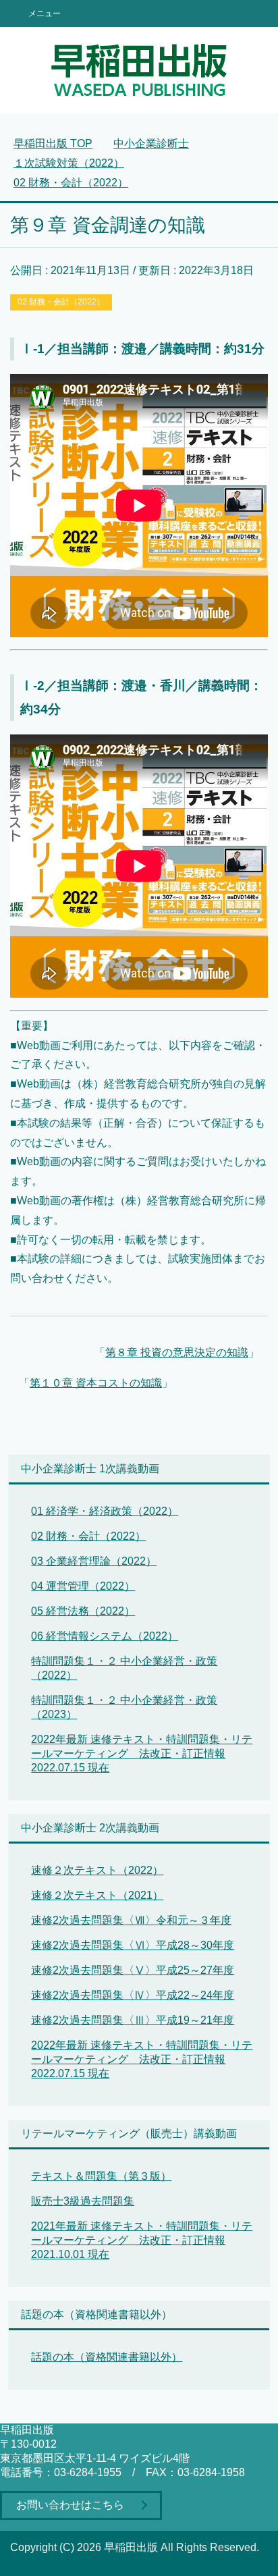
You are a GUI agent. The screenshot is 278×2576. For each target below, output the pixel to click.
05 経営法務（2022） (83, 1611)
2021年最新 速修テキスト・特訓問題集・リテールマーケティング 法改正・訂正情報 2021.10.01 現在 (142, 2240)
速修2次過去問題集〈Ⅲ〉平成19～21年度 (133, 2020)
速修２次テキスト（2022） (97, 1870)
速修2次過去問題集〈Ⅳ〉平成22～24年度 (133, 1995)
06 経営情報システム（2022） (105, 1636)
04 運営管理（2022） (83, 1586)
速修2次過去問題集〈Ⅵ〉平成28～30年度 (133, 1945)
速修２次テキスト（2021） (97, 1895)
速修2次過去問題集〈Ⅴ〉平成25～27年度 (133, 1970)
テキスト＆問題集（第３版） (101, 2176)
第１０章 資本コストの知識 (96, 1383)
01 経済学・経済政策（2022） (105, 1511)
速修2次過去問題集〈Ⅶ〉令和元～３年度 (131, 1920)
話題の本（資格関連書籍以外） (107, 2357)
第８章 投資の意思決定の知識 (177, 1352)
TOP (53, 143)
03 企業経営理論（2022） (94, 1561)
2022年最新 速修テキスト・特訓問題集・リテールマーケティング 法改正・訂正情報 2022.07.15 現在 (142, 1753)
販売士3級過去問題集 (83, 2201)
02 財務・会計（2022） (61, 302)
